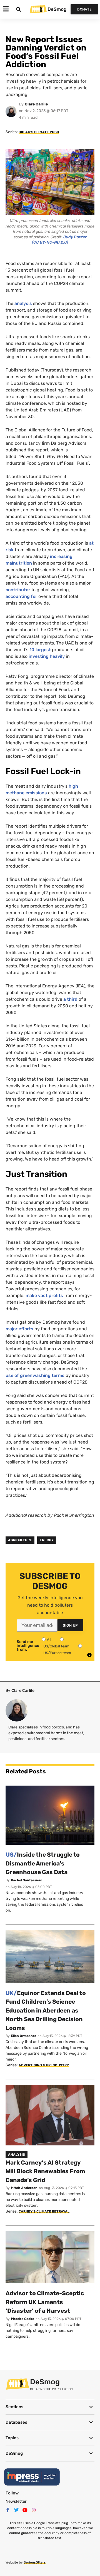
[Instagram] (34, 2510)
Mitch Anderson (24, 2188)
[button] (50, 2407)
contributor (18, 590)
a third (70, 999)
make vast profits (44, 1295)
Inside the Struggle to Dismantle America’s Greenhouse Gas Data (43, 1863)
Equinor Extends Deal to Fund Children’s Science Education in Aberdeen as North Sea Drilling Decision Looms (46, 2010)
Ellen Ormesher (23, 2036)
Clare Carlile (36, 104)
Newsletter (16, 2501)
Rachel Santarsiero (27, 1880)
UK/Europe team (57, 1653)
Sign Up (70, 1625)
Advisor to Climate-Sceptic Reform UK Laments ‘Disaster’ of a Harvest (45, 2302)
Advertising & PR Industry (44, 2065)
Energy (47, 1540)
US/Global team (56, 1646)
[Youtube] (25, 2510)
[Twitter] (16, 2510)
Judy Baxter (75, 237)
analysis (23, 303)
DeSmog (57, 9)
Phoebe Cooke (22, 2319)
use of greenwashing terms (35, 1375)
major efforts (19, 1329)
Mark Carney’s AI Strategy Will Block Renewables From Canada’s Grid (45, 2171)
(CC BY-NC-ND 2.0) (50, 242)
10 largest (40, 650)
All (49, 1640)
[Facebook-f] (8, 2510)
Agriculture (20, 1540)
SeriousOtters (35, 2562)
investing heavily (47, 656)
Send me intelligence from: (28, 1646)
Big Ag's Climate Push (39, 132)
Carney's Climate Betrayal (44, 2211)
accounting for (21, 596)
